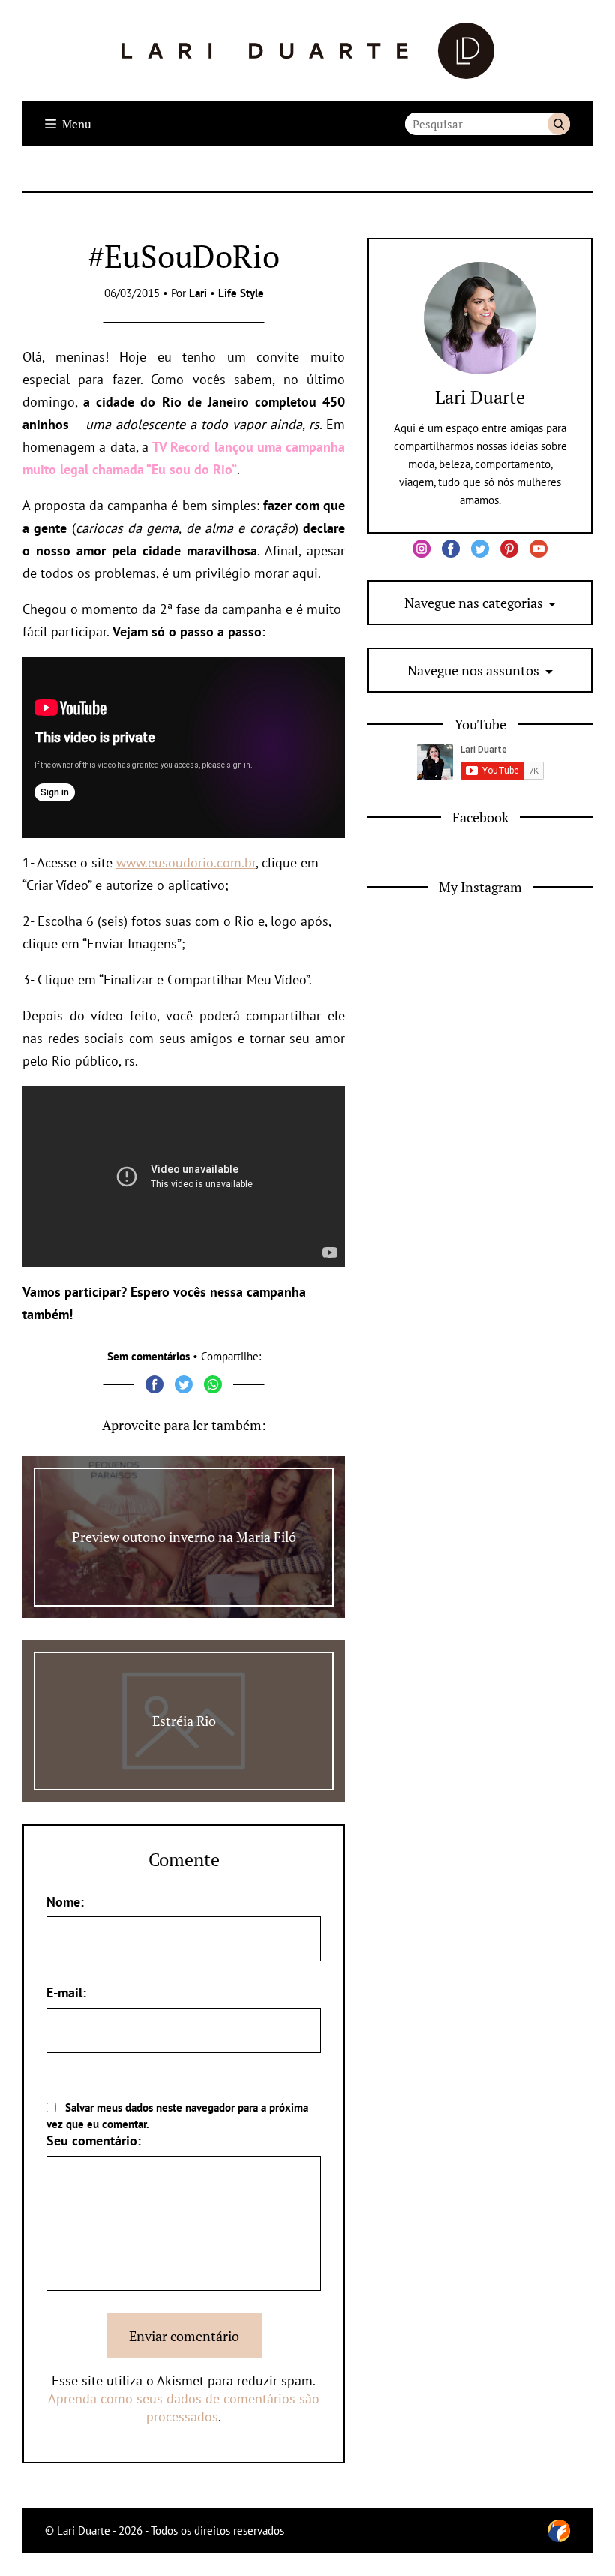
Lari (198, 293)
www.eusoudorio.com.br (186, 863)
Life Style (241, 293)
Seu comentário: (94, 2140)
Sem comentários (148, 1356)
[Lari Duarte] (308, 51)
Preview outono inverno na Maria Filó (184, 1537)
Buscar (559, 124)
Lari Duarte (480, 397)
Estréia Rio (184, 1721)
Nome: (65, 1902)
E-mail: (66, 1993)
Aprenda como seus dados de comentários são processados (184, 2408)
